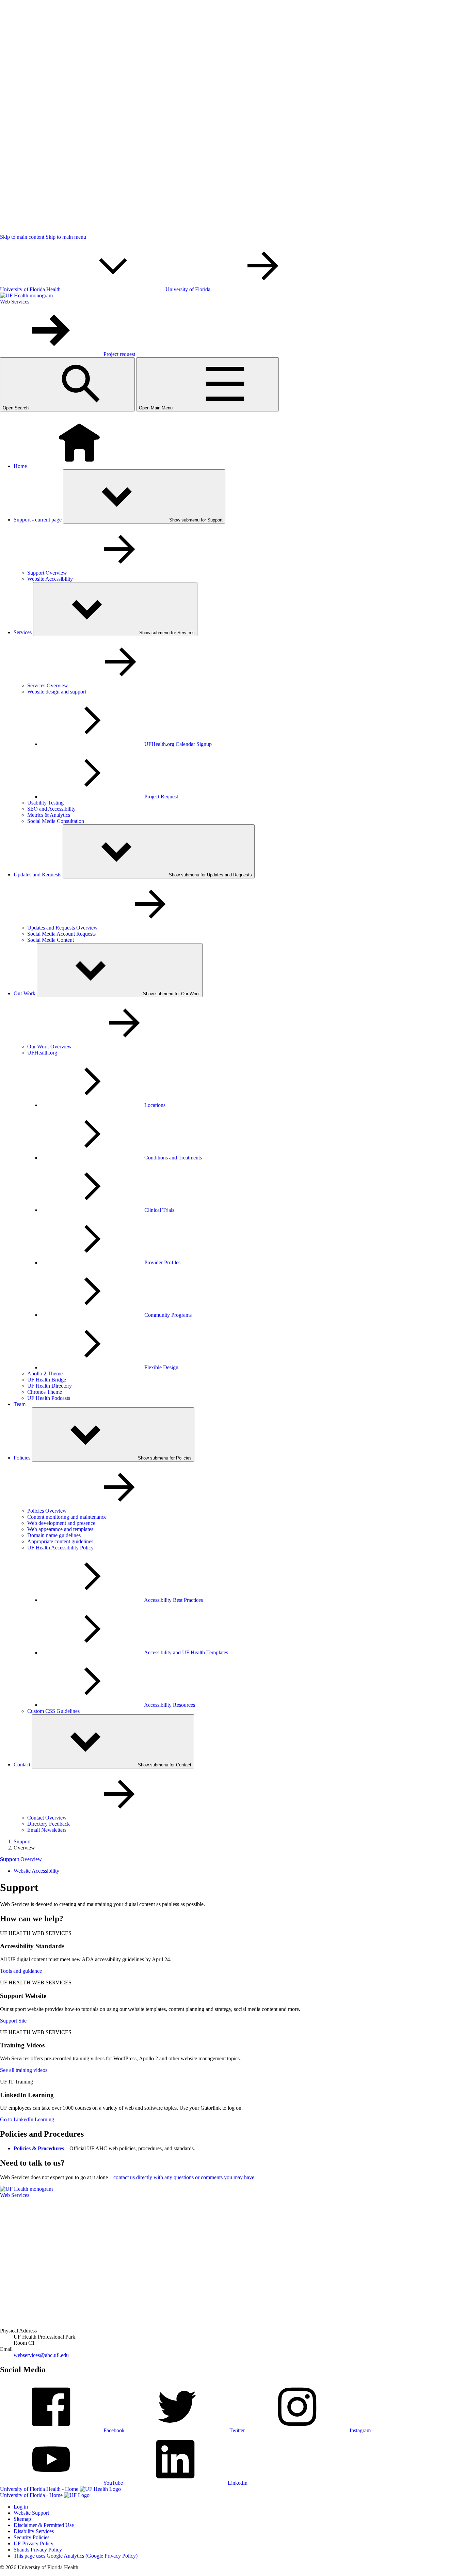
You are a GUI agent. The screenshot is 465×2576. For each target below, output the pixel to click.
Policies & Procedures (39, 2148)
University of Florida (189, 289)
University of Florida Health (31, 289)
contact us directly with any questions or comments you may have (184, 2177)
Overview (21, 1859)
